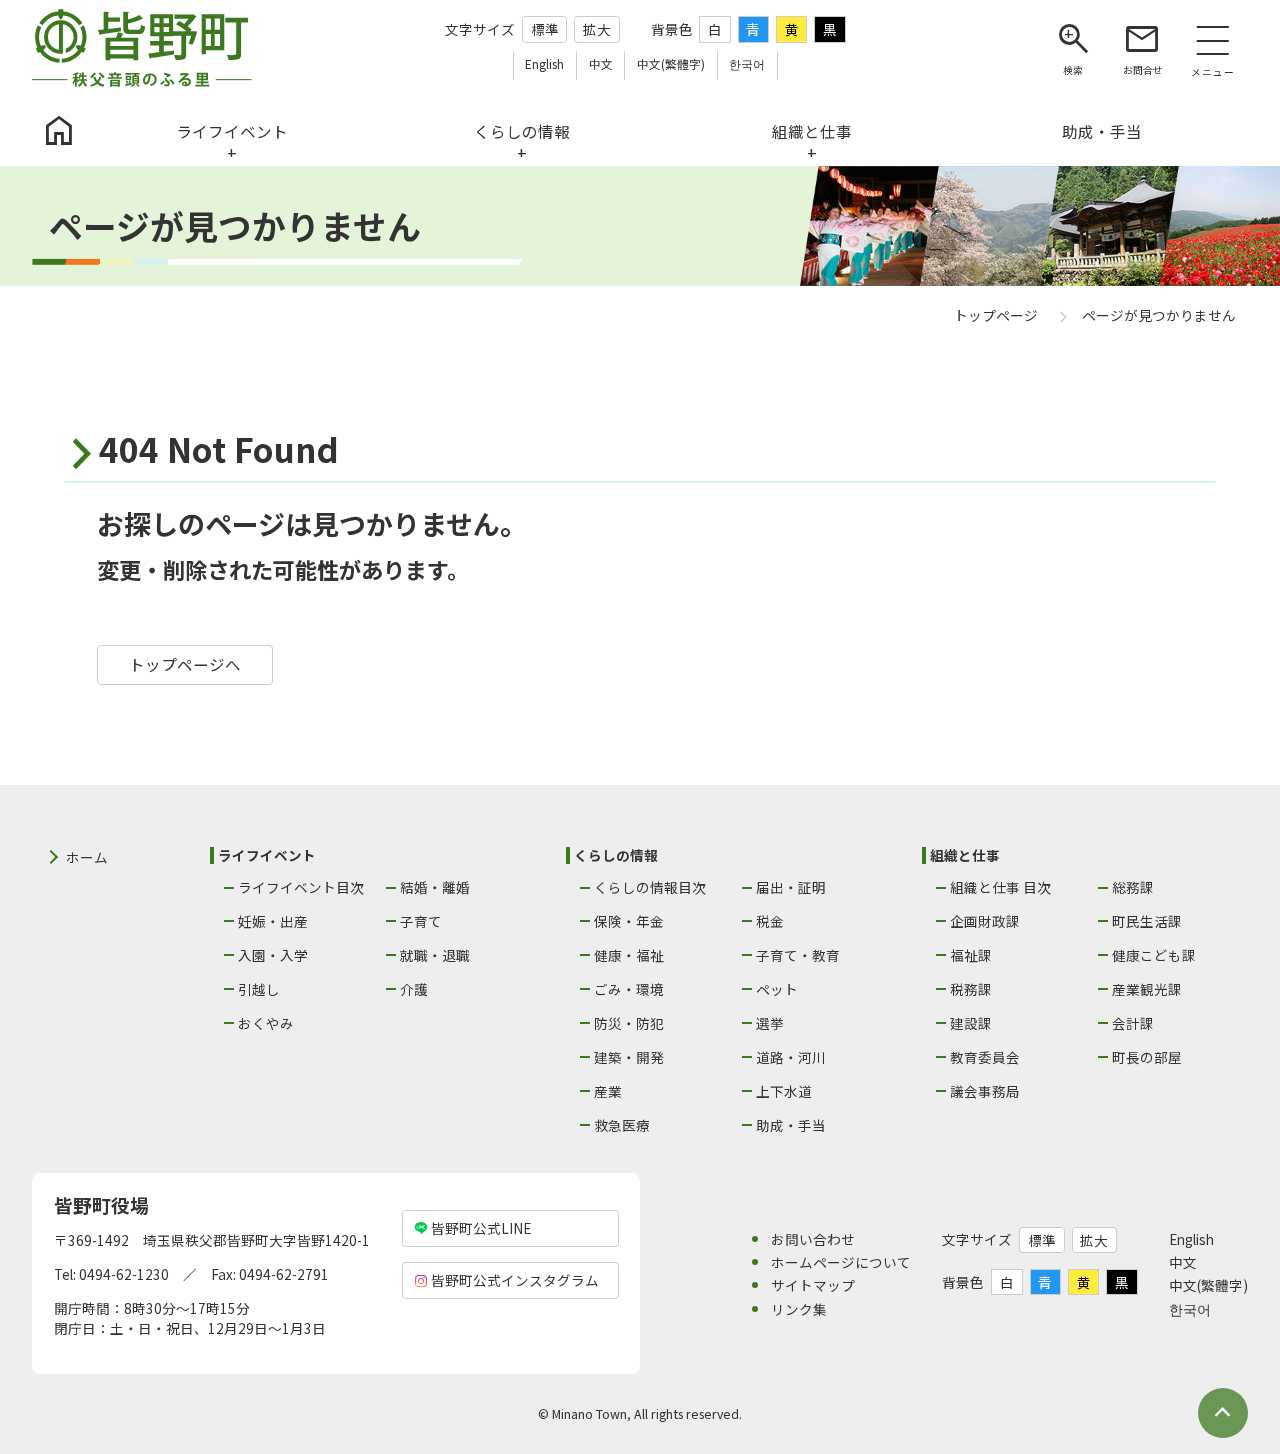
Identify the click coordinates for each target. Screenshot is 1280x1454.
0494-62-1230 (124, 1274)
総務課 (1133, 887)
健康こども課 (1154, 955)
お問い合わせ (813, 1239)
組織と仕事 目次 (1000, 887)
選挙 (770, 1023)
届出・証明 (791, 887)
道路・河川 (791, 1057)
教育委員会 (985, 1057)
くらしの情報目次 (650, 887)
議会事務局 (985, 1091)
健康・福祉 (629, 955)
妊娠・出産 (273, 921)
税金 (770, 921)
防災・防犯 (629, 1023)
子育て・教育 (798, 955)
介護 (414, 989)
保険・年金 (629, 921)
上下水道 (784, 1091)
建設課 (971, 1023)
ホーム (87, 857)
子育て (421, 921)
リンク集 (799, 1309)
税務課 (971, 989)
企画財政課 (985, 921)
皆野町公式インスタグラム (515, 1280)
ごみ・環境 (629, 989)
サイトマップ (813, 1285)
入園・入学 (273, 955)
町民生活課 (1147, 921)
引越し (259, 989)
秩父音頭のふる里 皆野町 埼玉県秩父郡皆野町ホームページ (142, 48)
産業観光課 (1147, 989)
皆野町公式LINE (481, 1228)
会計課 (1133, 1023)
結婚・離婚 (435, 887)
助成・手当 (791, 1125)
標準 (545, 29)
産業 (608, 1091)
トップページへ (185, 664)
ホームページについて (841, 1262)
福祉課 (971, 955)
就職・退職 (435, 955)
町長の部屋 (1147, 1057)
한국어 (1190, 1309)
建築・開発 (629, 1057)
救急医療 (622, 1125)
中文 (1183, 1262)
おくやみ (266, 1023)
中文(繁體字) (1208, 1285)
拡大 (597, 29)
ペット (777, 989)
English (1191, 1239)
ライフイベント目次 (301, 887)
